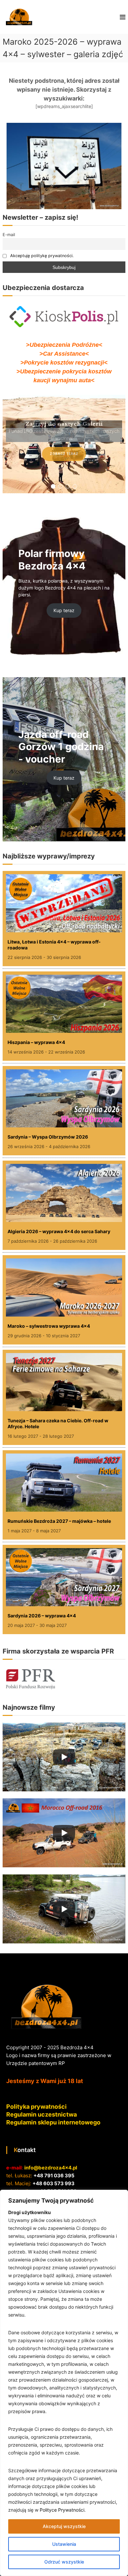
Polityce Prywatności (62, 2510)
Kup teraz (64, 610)
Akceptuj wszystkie (64, 2526)
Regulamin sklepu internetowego (53, 2122)
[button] (53, 486)
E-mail (9, 235)
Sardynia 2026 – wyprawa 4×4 (42, 1616)
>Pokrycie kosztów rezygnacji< (64, 363)
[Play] (64, 1757)
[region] (64, 2383)
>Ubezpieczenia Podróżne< (64, 345)
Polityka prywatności (36, 2107)
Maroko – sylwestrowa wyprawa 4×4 (49, 1326)
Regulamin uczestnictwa (42, 2114)
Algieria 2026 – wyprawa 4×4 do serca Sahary (59, 1231)
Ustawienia (64, 2544)
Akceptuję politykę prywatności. (42, 256)
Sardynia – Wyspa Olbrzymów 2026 (48, 1137)
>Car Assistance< (64, 354)
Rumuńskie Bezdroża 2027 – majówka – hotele (59, 1521)
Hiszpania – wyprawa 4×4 (36, 1042)
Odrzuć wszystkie (64, 2562)
